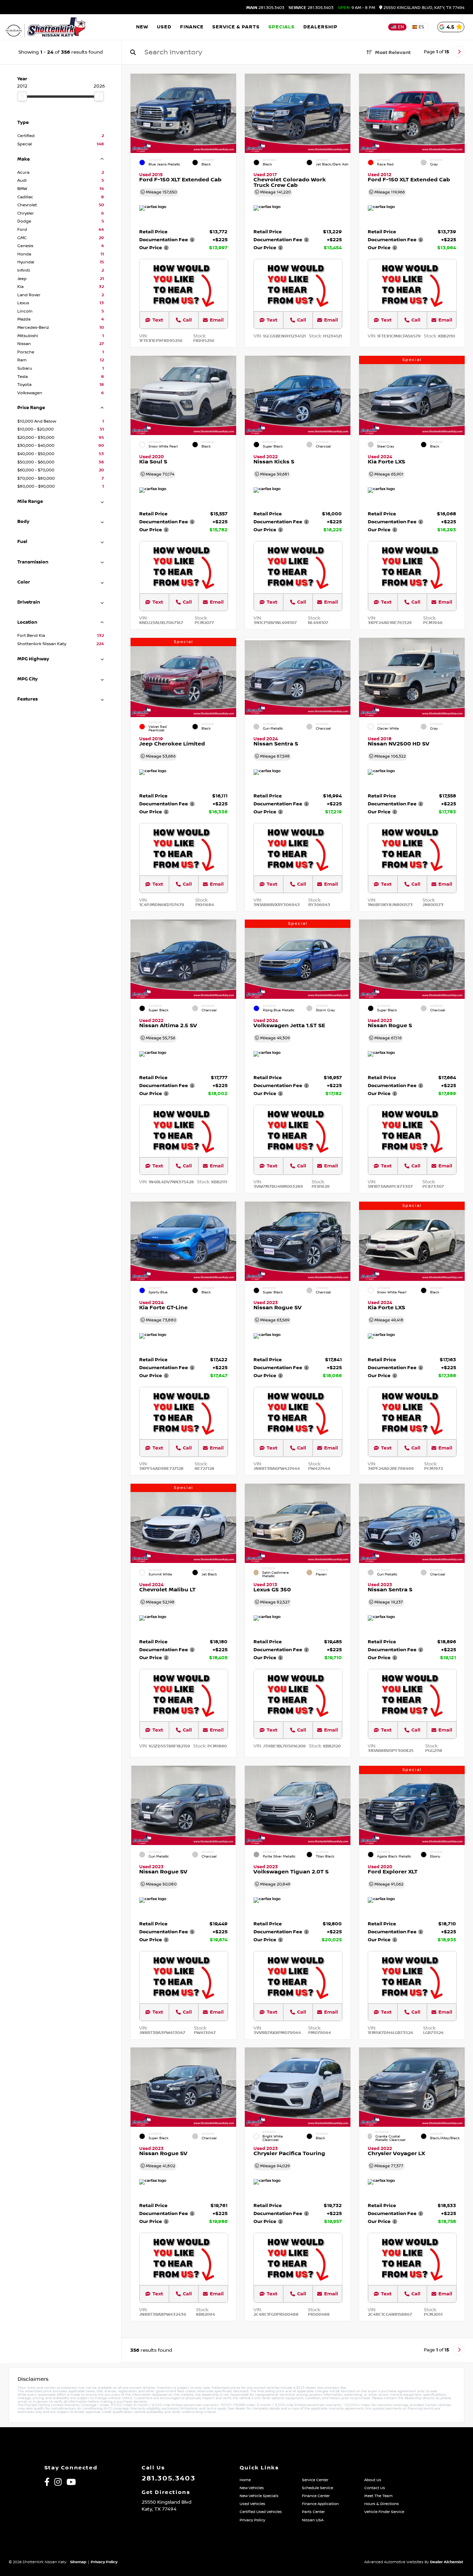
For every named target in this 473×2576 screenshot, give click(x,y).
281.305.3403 (265, 8)
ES (421, 27)
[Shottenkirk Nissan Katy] (46, 27)
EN (401, 27)
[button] (231, 111)
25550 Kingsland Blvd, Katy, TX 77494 (423, 8)
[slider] (22, 96)
